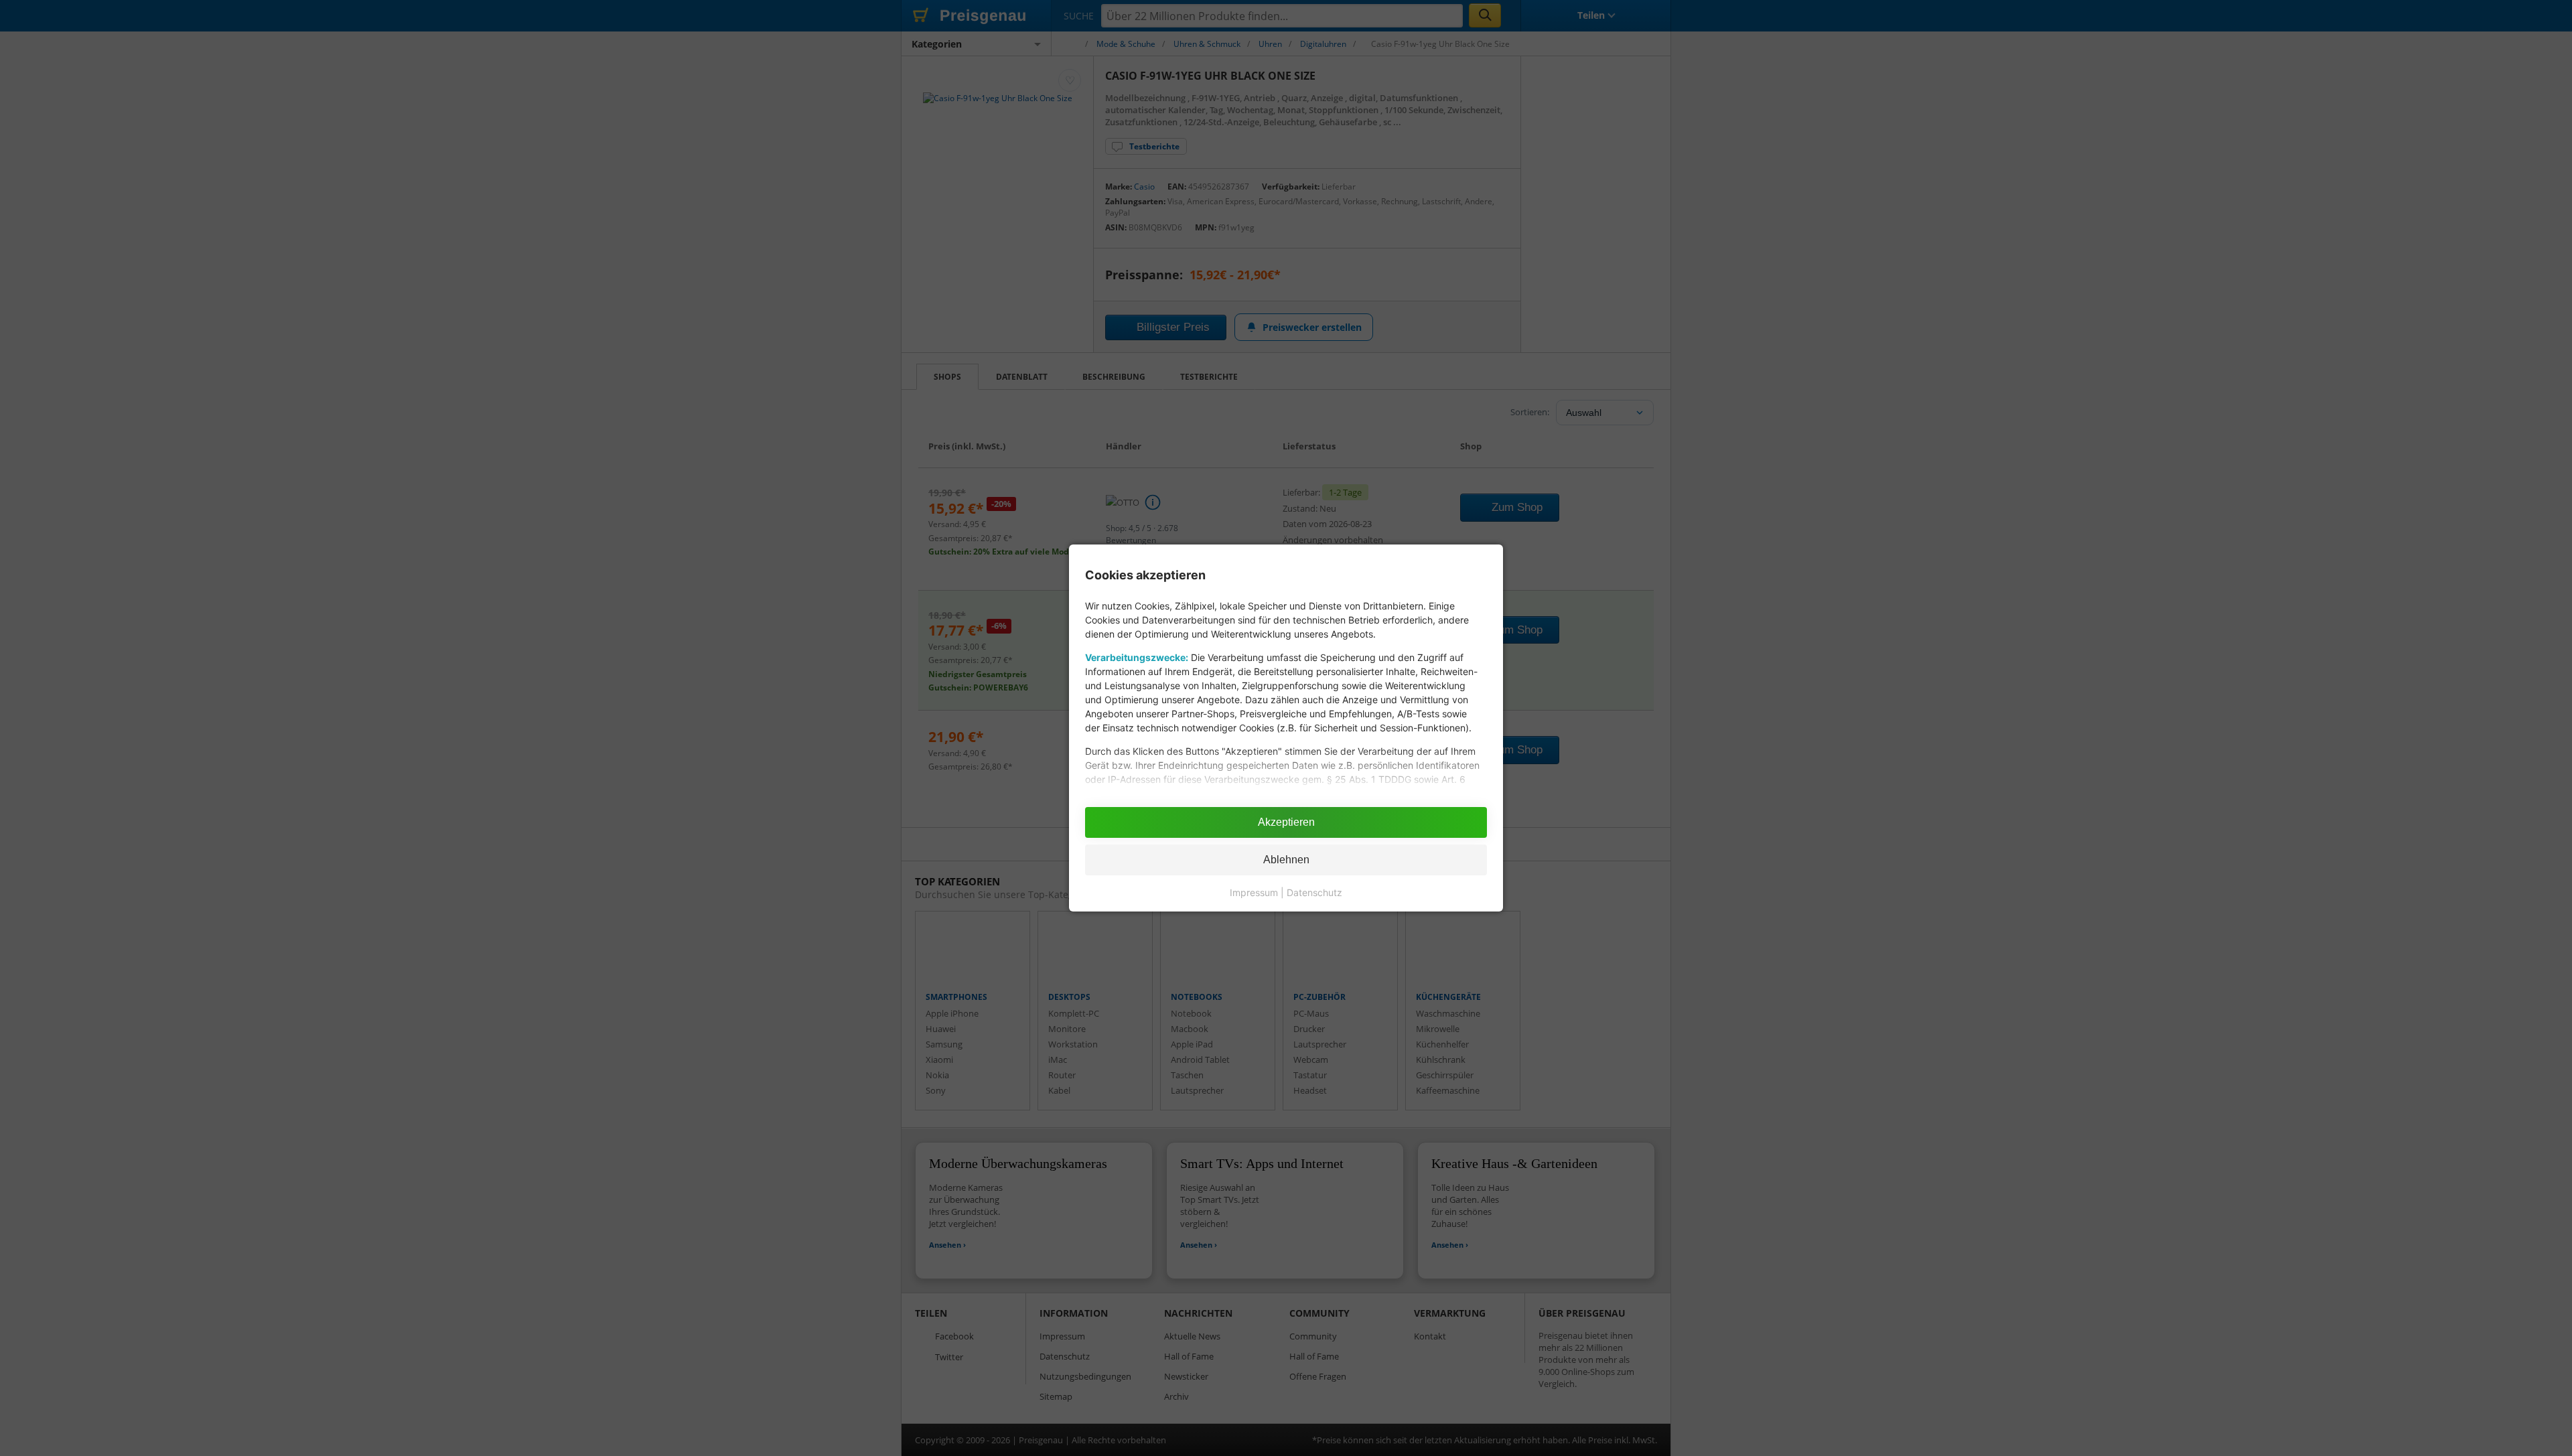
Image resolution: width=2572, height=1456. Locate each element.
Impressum (1254, 892)
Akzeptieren (1286, 822)
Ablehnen (1286, 860)
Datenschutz (1314, 892)
